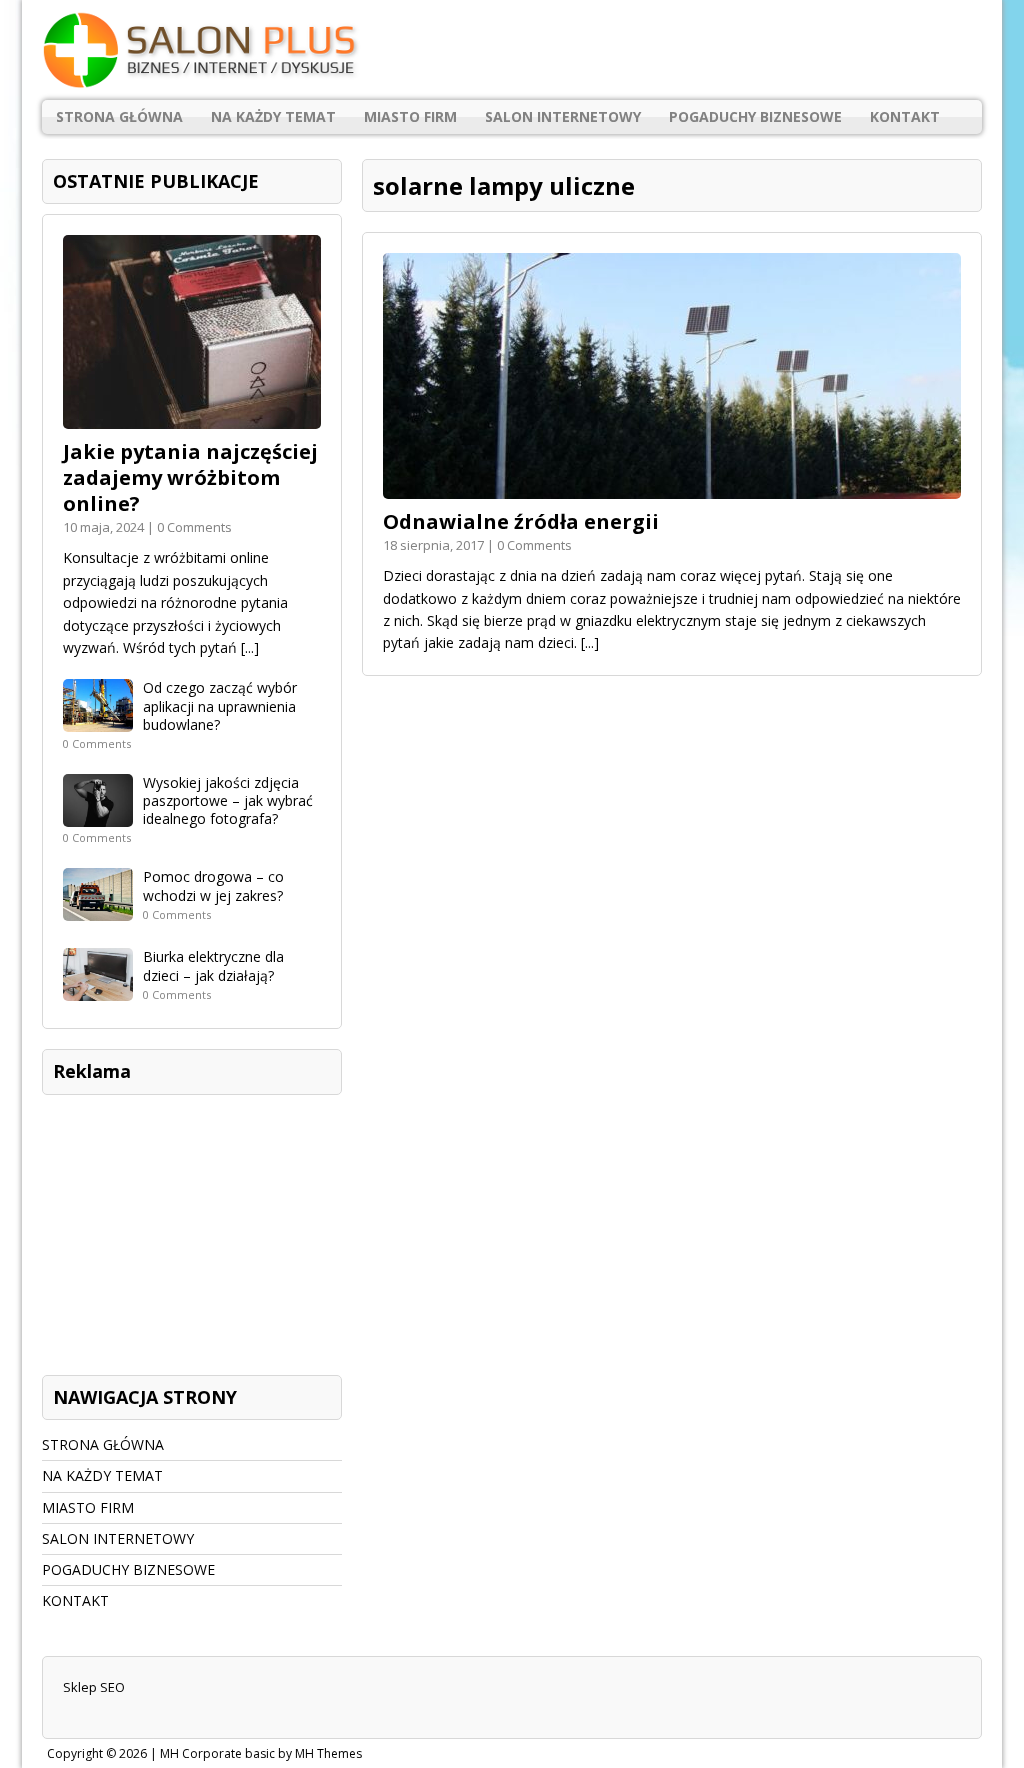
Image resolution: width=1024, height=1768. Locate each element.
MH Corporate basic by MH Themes (261, 1753)
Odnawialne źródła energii (521, 521)
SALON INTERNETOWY (563, 116)
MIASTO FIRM (410, 116)
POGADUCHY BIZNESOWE (755, 116)
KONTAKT (905, 116)
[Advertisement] (192, 1230)
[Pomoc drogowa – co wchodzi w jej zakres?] (98, 909)
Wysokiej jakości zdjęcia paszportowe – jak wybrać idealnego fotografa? (228, 800)
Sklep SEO (94, 1687)
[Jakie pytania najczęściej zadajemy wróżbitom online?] (192, 417)
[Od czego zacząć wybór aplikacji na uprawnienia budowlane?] (98, 720)
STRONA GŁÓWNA (119, 116)
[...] (590, 642)
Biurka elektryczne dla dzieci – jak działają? (213, 965)
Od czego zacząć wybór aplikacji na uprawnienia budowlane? (220, 705)
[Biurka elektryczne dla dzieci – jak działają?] (98, 989)
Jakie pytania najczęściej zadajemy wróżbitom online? (190, 477)
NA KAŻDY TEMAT (273, 116)
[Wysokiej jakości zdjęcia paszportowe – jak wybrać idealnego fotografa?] (98, 815)
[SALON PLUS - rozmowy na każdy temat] (512, 50)
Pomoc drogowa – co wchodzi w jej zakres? (213, 885)
